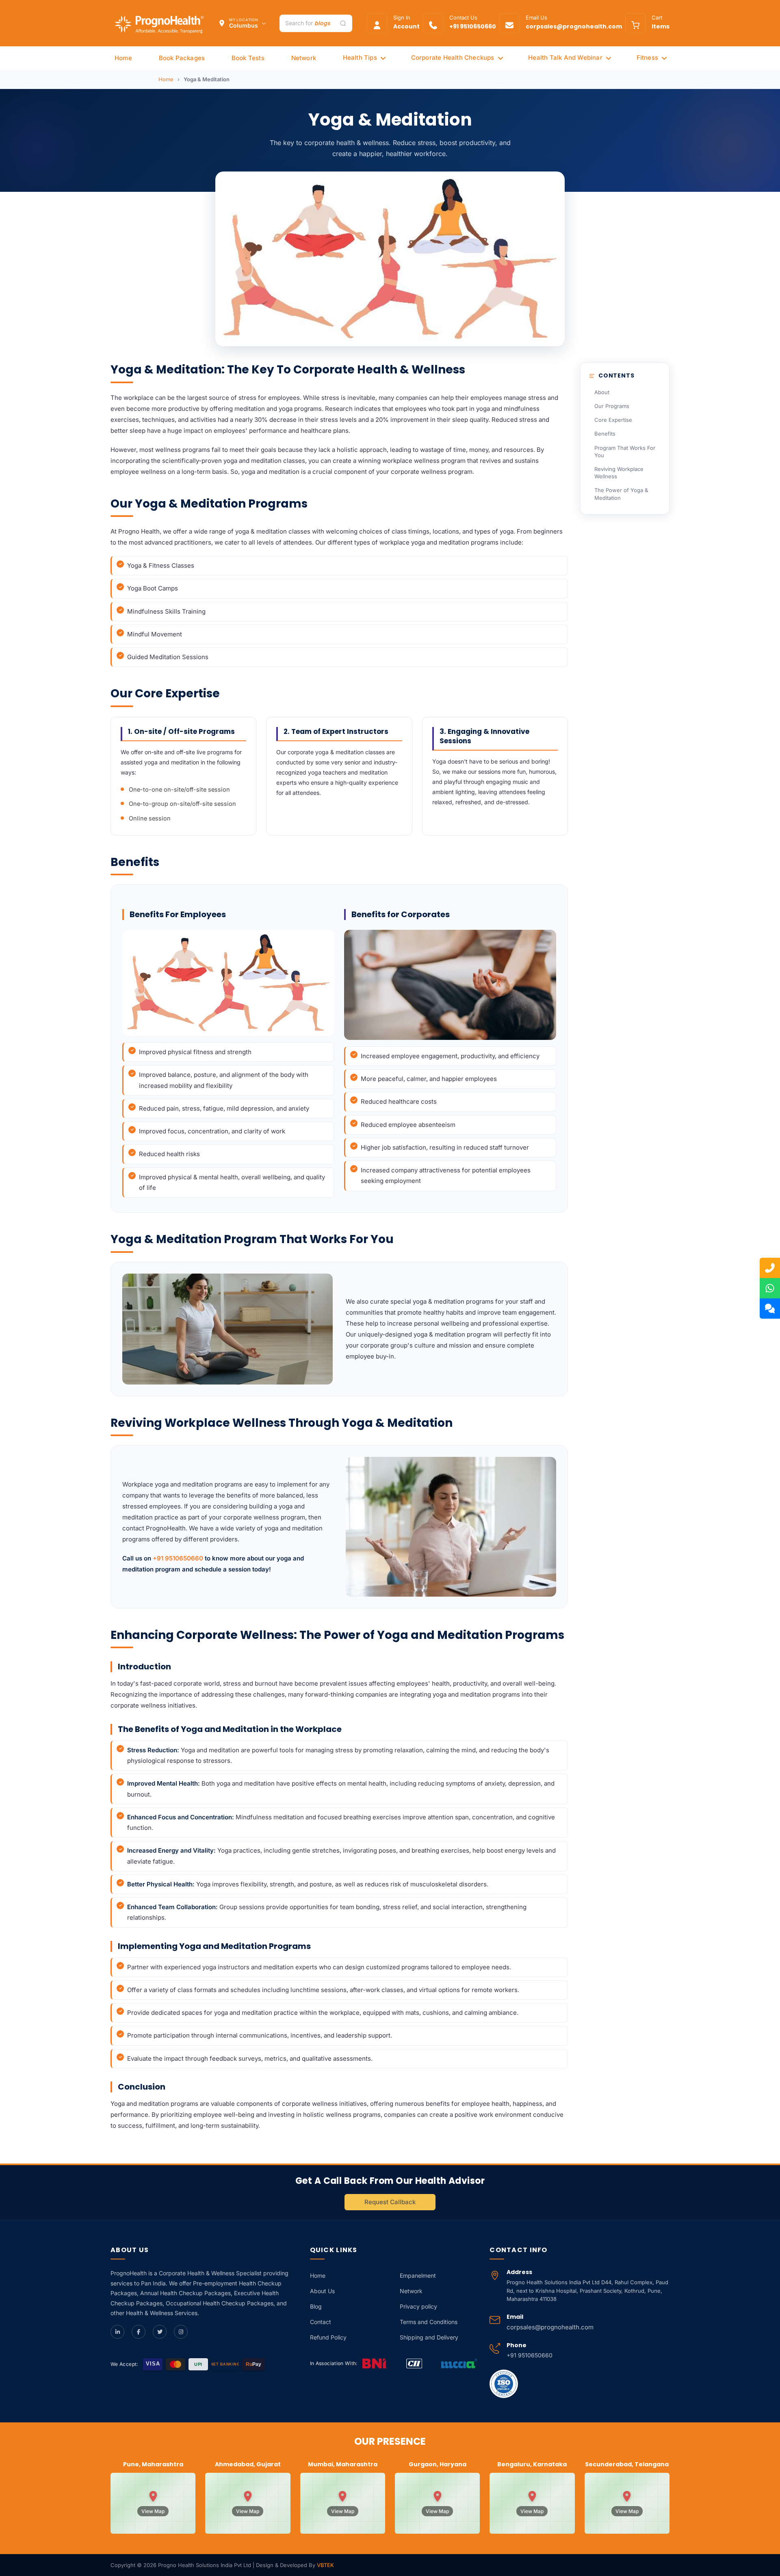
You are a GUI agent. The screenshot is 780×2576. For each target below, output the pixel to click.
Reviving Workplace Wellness (619, 473)
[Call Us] (770, 1268)
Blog (316, 2306)
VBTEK (325, 2565)
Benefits (605, 434)
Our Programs (612, 406)
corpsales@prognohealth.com (550, 2327)
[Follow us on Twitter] (160, 2332)
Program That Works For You (625, 451)
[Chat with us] (770, 1309)
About (602, 392)
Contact (321, 2322)
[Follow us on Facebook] (139, 2332)
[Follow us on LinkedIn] (117, 2332)
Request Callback (390, 2202)
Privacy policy (418, 2306)
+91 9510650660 (178, 1558)
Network (411, 2291)
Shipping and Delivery (429, 2337)
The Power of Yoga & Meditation (621, 494)
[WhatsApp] (770, 1288)
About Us (322, 2291)
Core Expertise (613, 420)
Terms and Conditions (429, 2322)
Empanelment (418, 2275)
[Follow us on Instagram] (181, 2332)
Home (166, 79)
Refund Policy (328, 2337)
